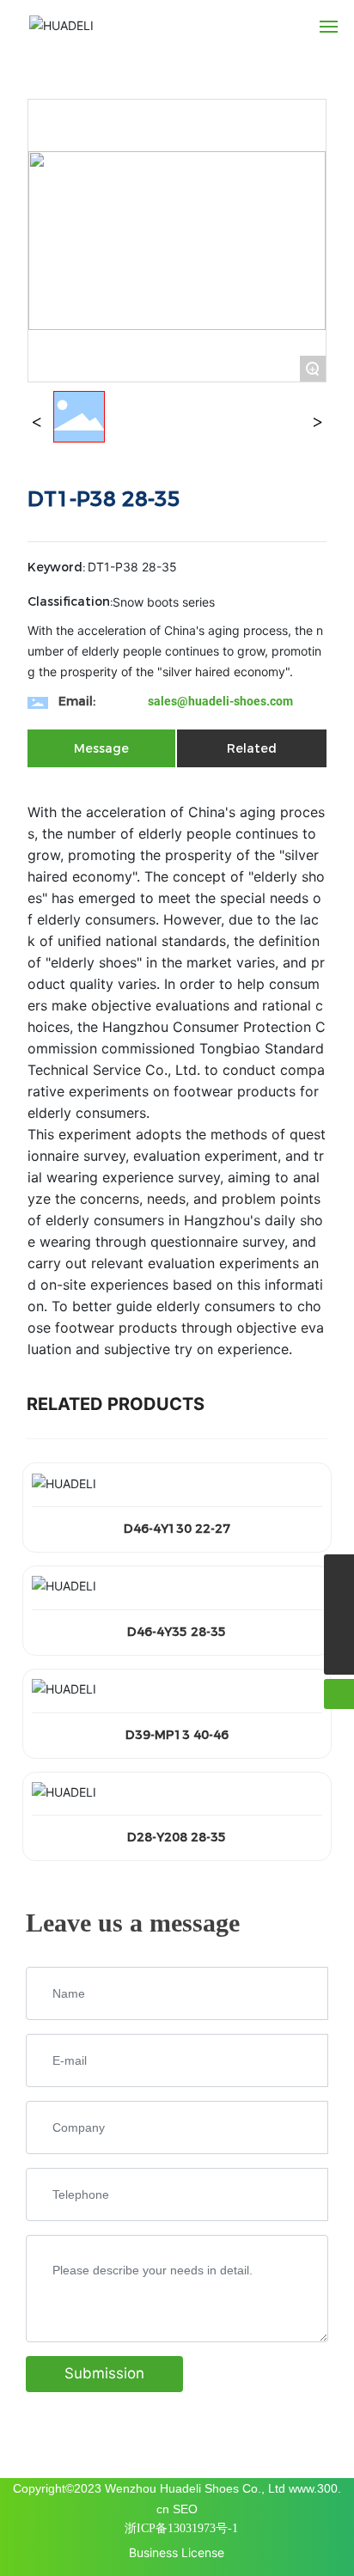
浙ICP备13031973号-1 (181, 2528)
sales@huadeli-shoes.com (220, 701)
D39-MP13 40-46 (177, 1735)
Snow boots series (164, 602)
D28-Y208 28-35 (177, 1837)
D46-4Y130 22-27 (177, 1529)
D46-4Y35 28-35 (177, 1632)
